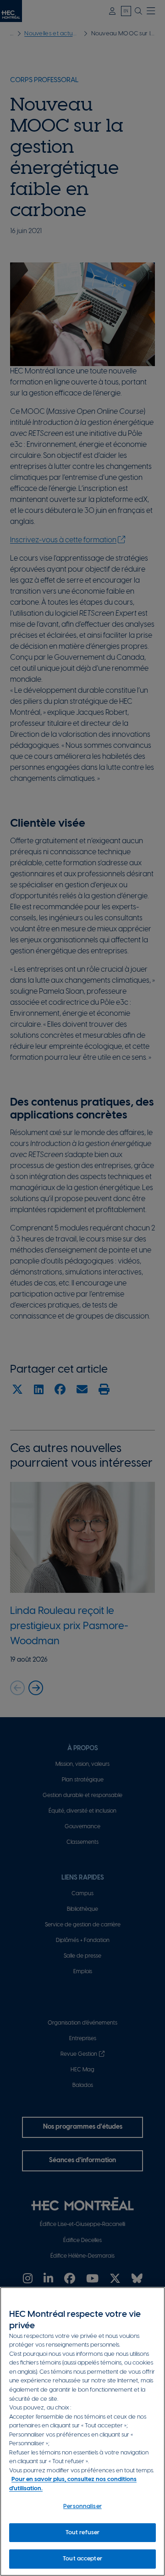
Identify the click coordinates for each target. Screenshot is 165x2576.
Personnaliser (82, 2506)
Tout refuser (83, 2533)
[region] (82, 2431)
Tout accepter (82, 2559)
